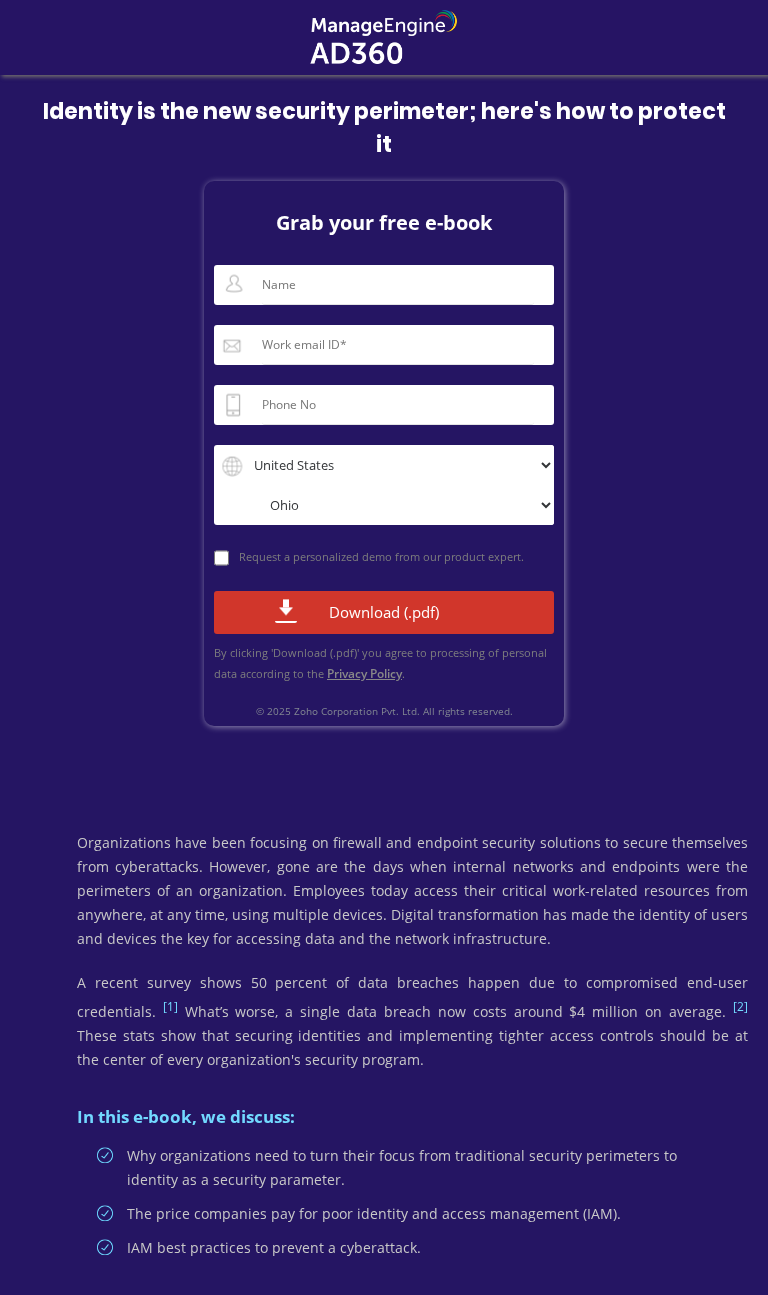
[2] (740, 1006)
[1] (170, 1006)
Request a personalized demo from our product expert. (381, 556)
